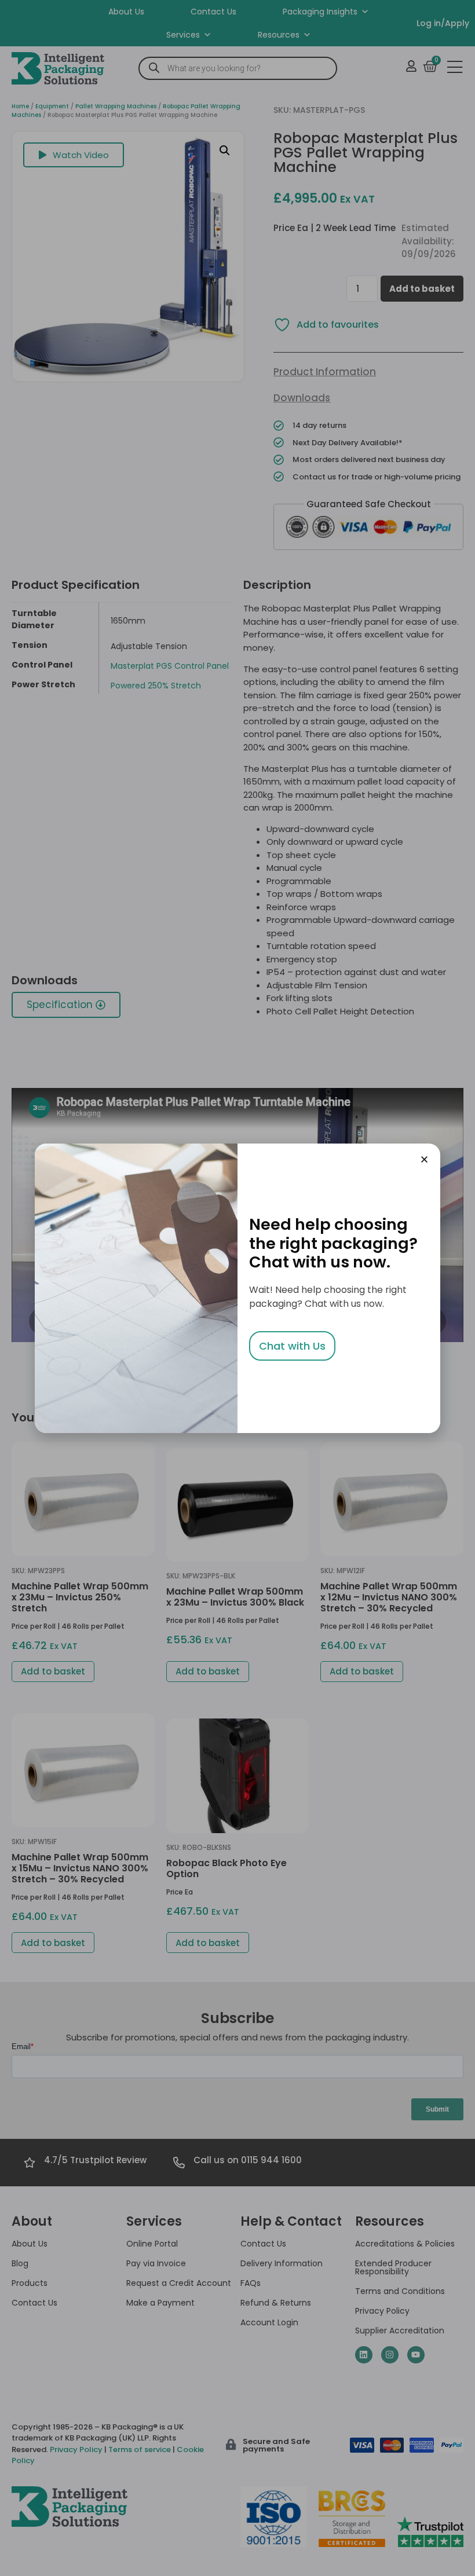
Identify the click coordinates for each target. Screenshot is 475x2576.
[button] (424, 1159)
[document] (237, 1288)
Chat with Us (292, 1346)
